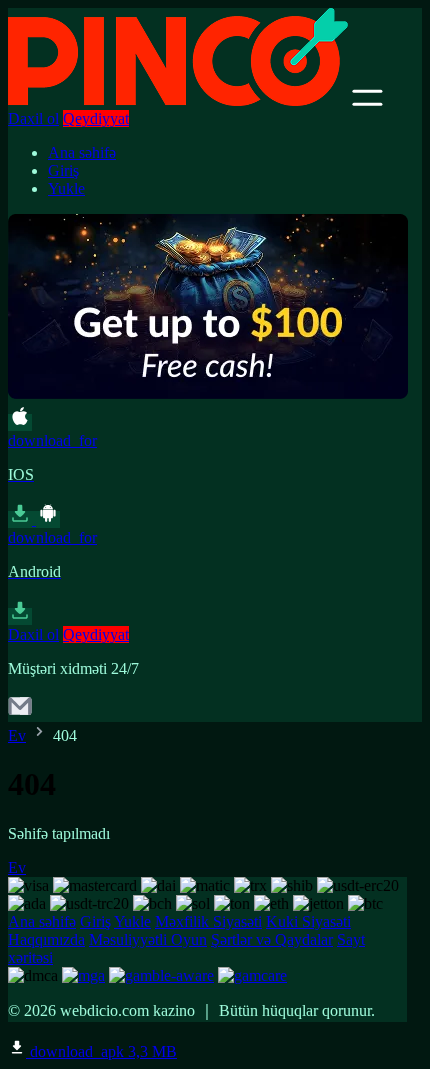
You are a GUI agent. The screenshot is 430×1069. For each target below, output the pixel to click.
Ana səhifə (82, 152)
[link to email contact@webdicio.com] (20, 712)
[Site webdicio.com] (178, 100)
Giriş (63, 170)
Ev (17, 735)
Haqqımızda (46, 939)
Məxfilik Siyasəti (208, 921)
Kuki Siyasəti (308, 921)
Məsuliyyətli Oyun (148, 939)
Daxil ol (33, 118)
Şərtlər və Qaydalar (272, 939)
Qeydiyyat (96, 118)
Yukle (66, 188)
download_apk (101, 1051)
